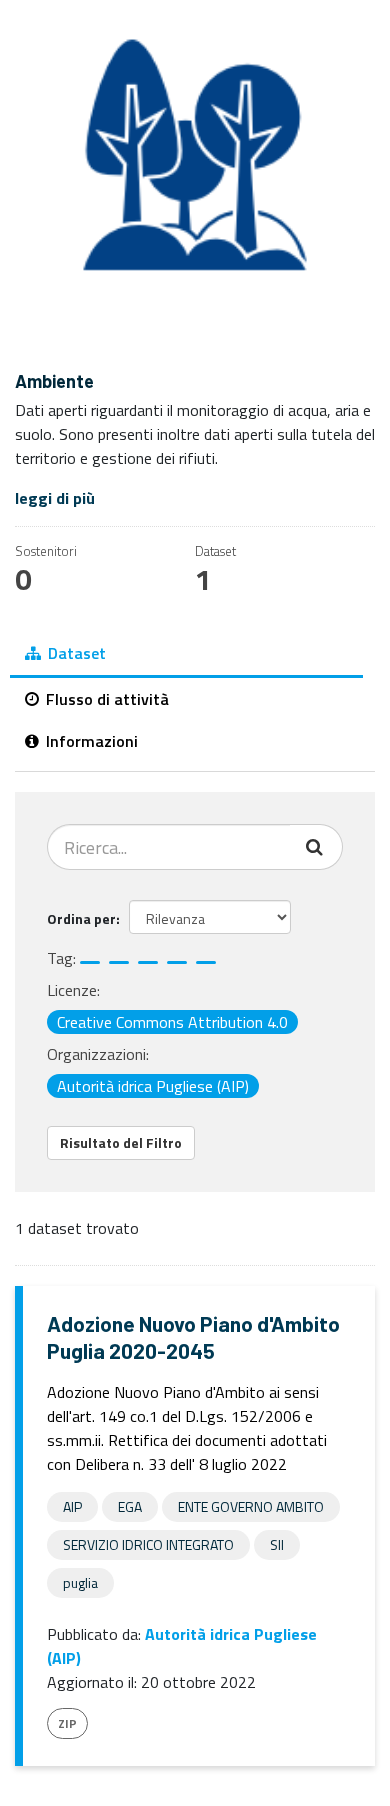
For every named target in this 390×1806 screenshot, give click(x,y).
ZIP (67, 1723)
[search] (316, 847)
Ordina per (81, 918)
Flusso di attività (105, 699)
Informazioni (90, 741)
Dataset (75, 653)
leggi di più (55, 498)
